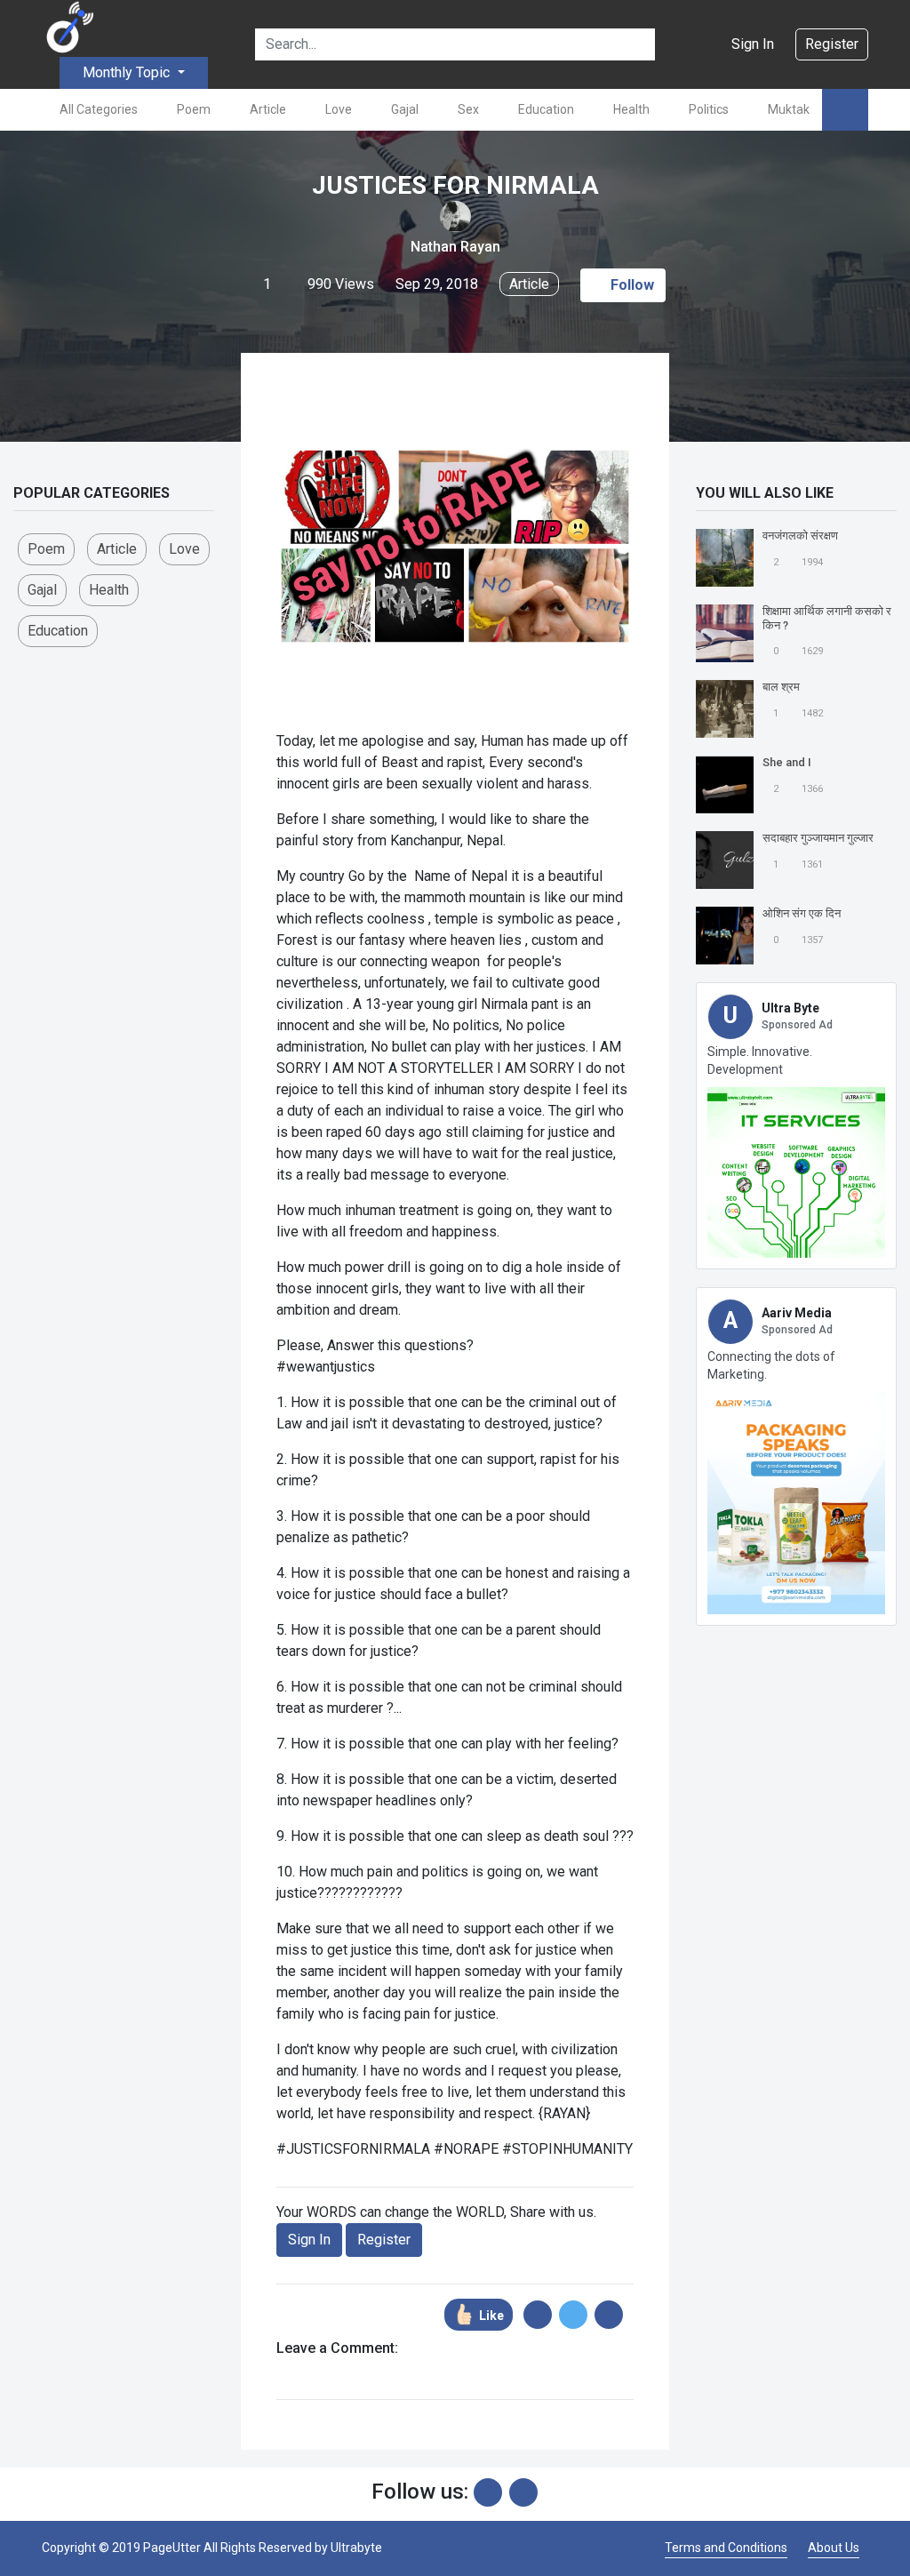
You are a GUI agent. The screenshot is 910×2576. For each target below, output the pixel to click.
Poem (194, 109)
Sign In (753, 44)
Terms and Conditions (726, 2548)
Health (631, 109)
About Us (834, 2548)
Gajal (405, 109)
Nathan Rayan (455, 247)
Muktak (789, 109)
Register (832, 44)
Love (339, 109)
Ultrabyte (356, 2548)
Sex (468, 109)
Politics (709, 109)
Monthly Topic (128, 72)
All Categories (99, 109)
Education (546, 109)
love (184, 549)
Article (268, 109)
